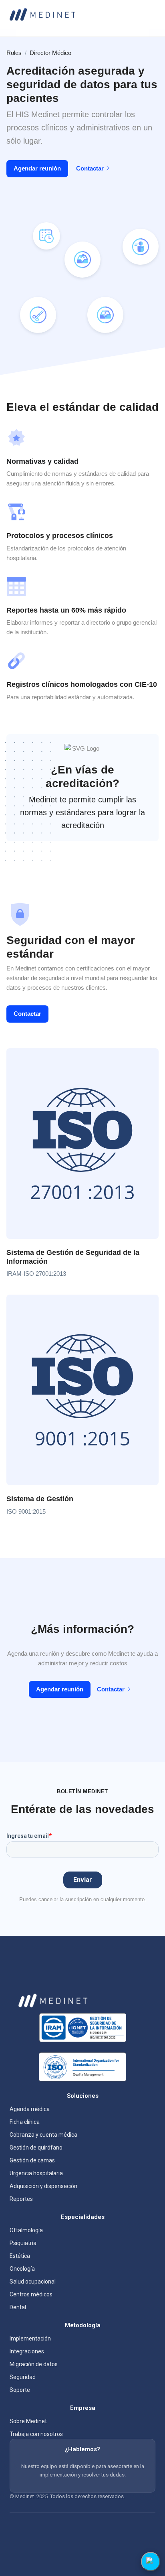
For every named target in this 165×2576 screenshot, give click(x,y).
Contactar (90, 168)
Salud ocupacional (33, 2282)
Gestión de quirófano (36, 2148)
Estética (20, 2256)
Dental (18, 2307)
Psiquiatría (23, 2243)
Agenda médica (30, 2109)
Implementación (30, 2338)
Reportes (21, 2199)
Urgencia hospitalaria (36, 2173)
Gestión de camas (32, 2160)
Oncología (22, 2269)
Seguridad (23, 2377)
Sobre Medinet (28, 2421)
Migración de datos (34, 2364)
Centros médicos (31, 2294)
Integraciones (27, 2351)
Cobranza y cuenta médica (43, 2135)
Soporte (20, 2390)
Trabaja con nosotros (36, 2434)
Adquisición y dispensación (43, 2186)
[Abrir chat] (151, 2562)
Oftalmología (26, 2230)
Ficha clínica (25, 2122)
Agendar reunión (37, 168)
